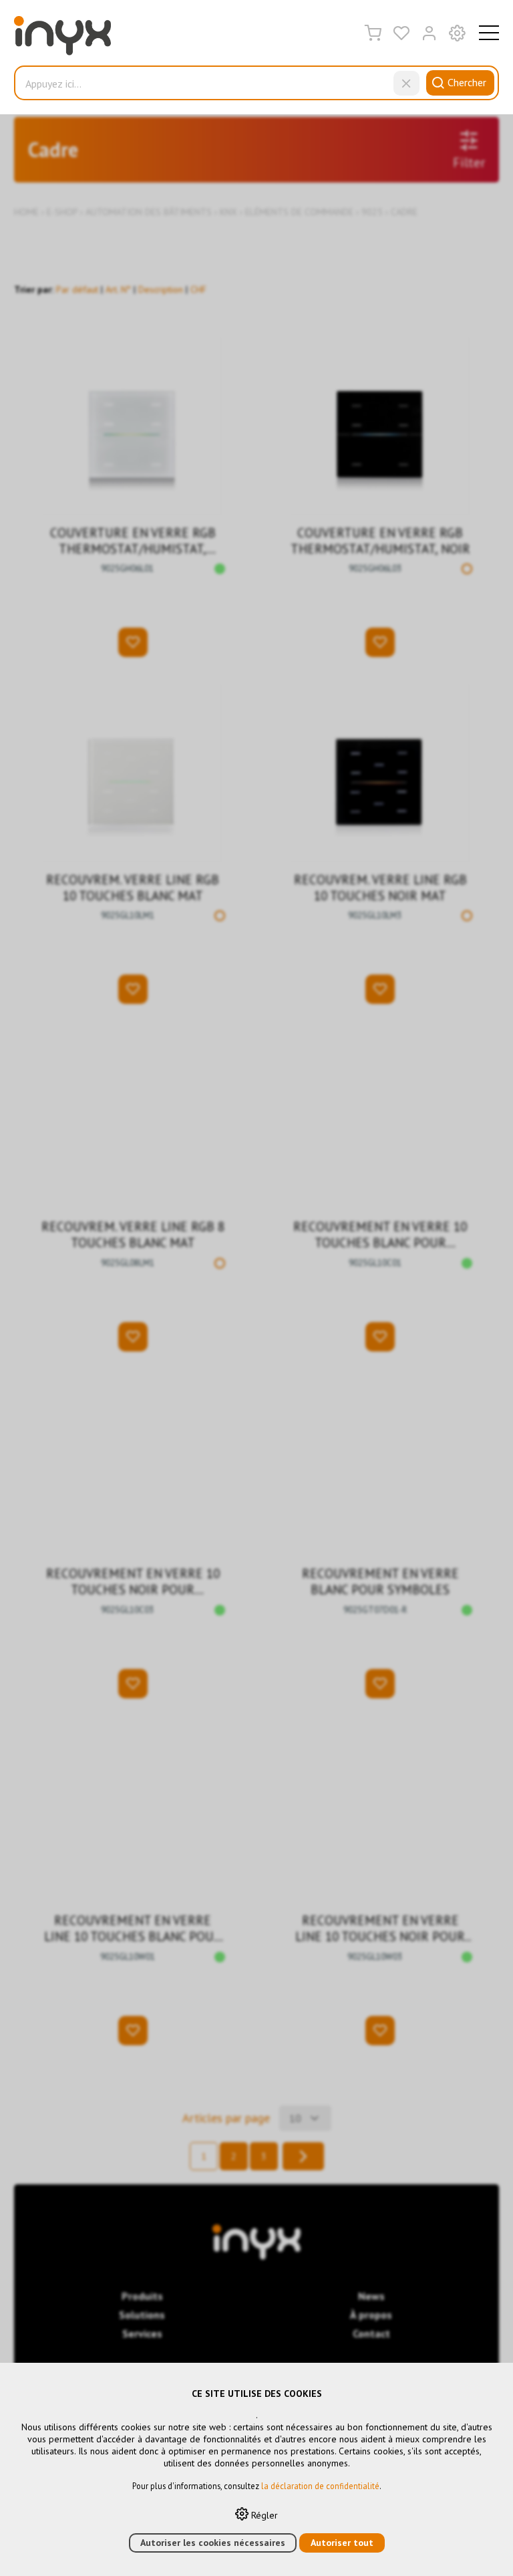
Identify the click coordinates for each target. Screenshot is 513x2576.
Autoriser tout (342, 2543)
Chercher (467, 82)
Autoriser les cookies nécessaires (213, 2543)
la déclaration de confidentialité (320, 2486)
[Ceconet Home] (62, 39)
